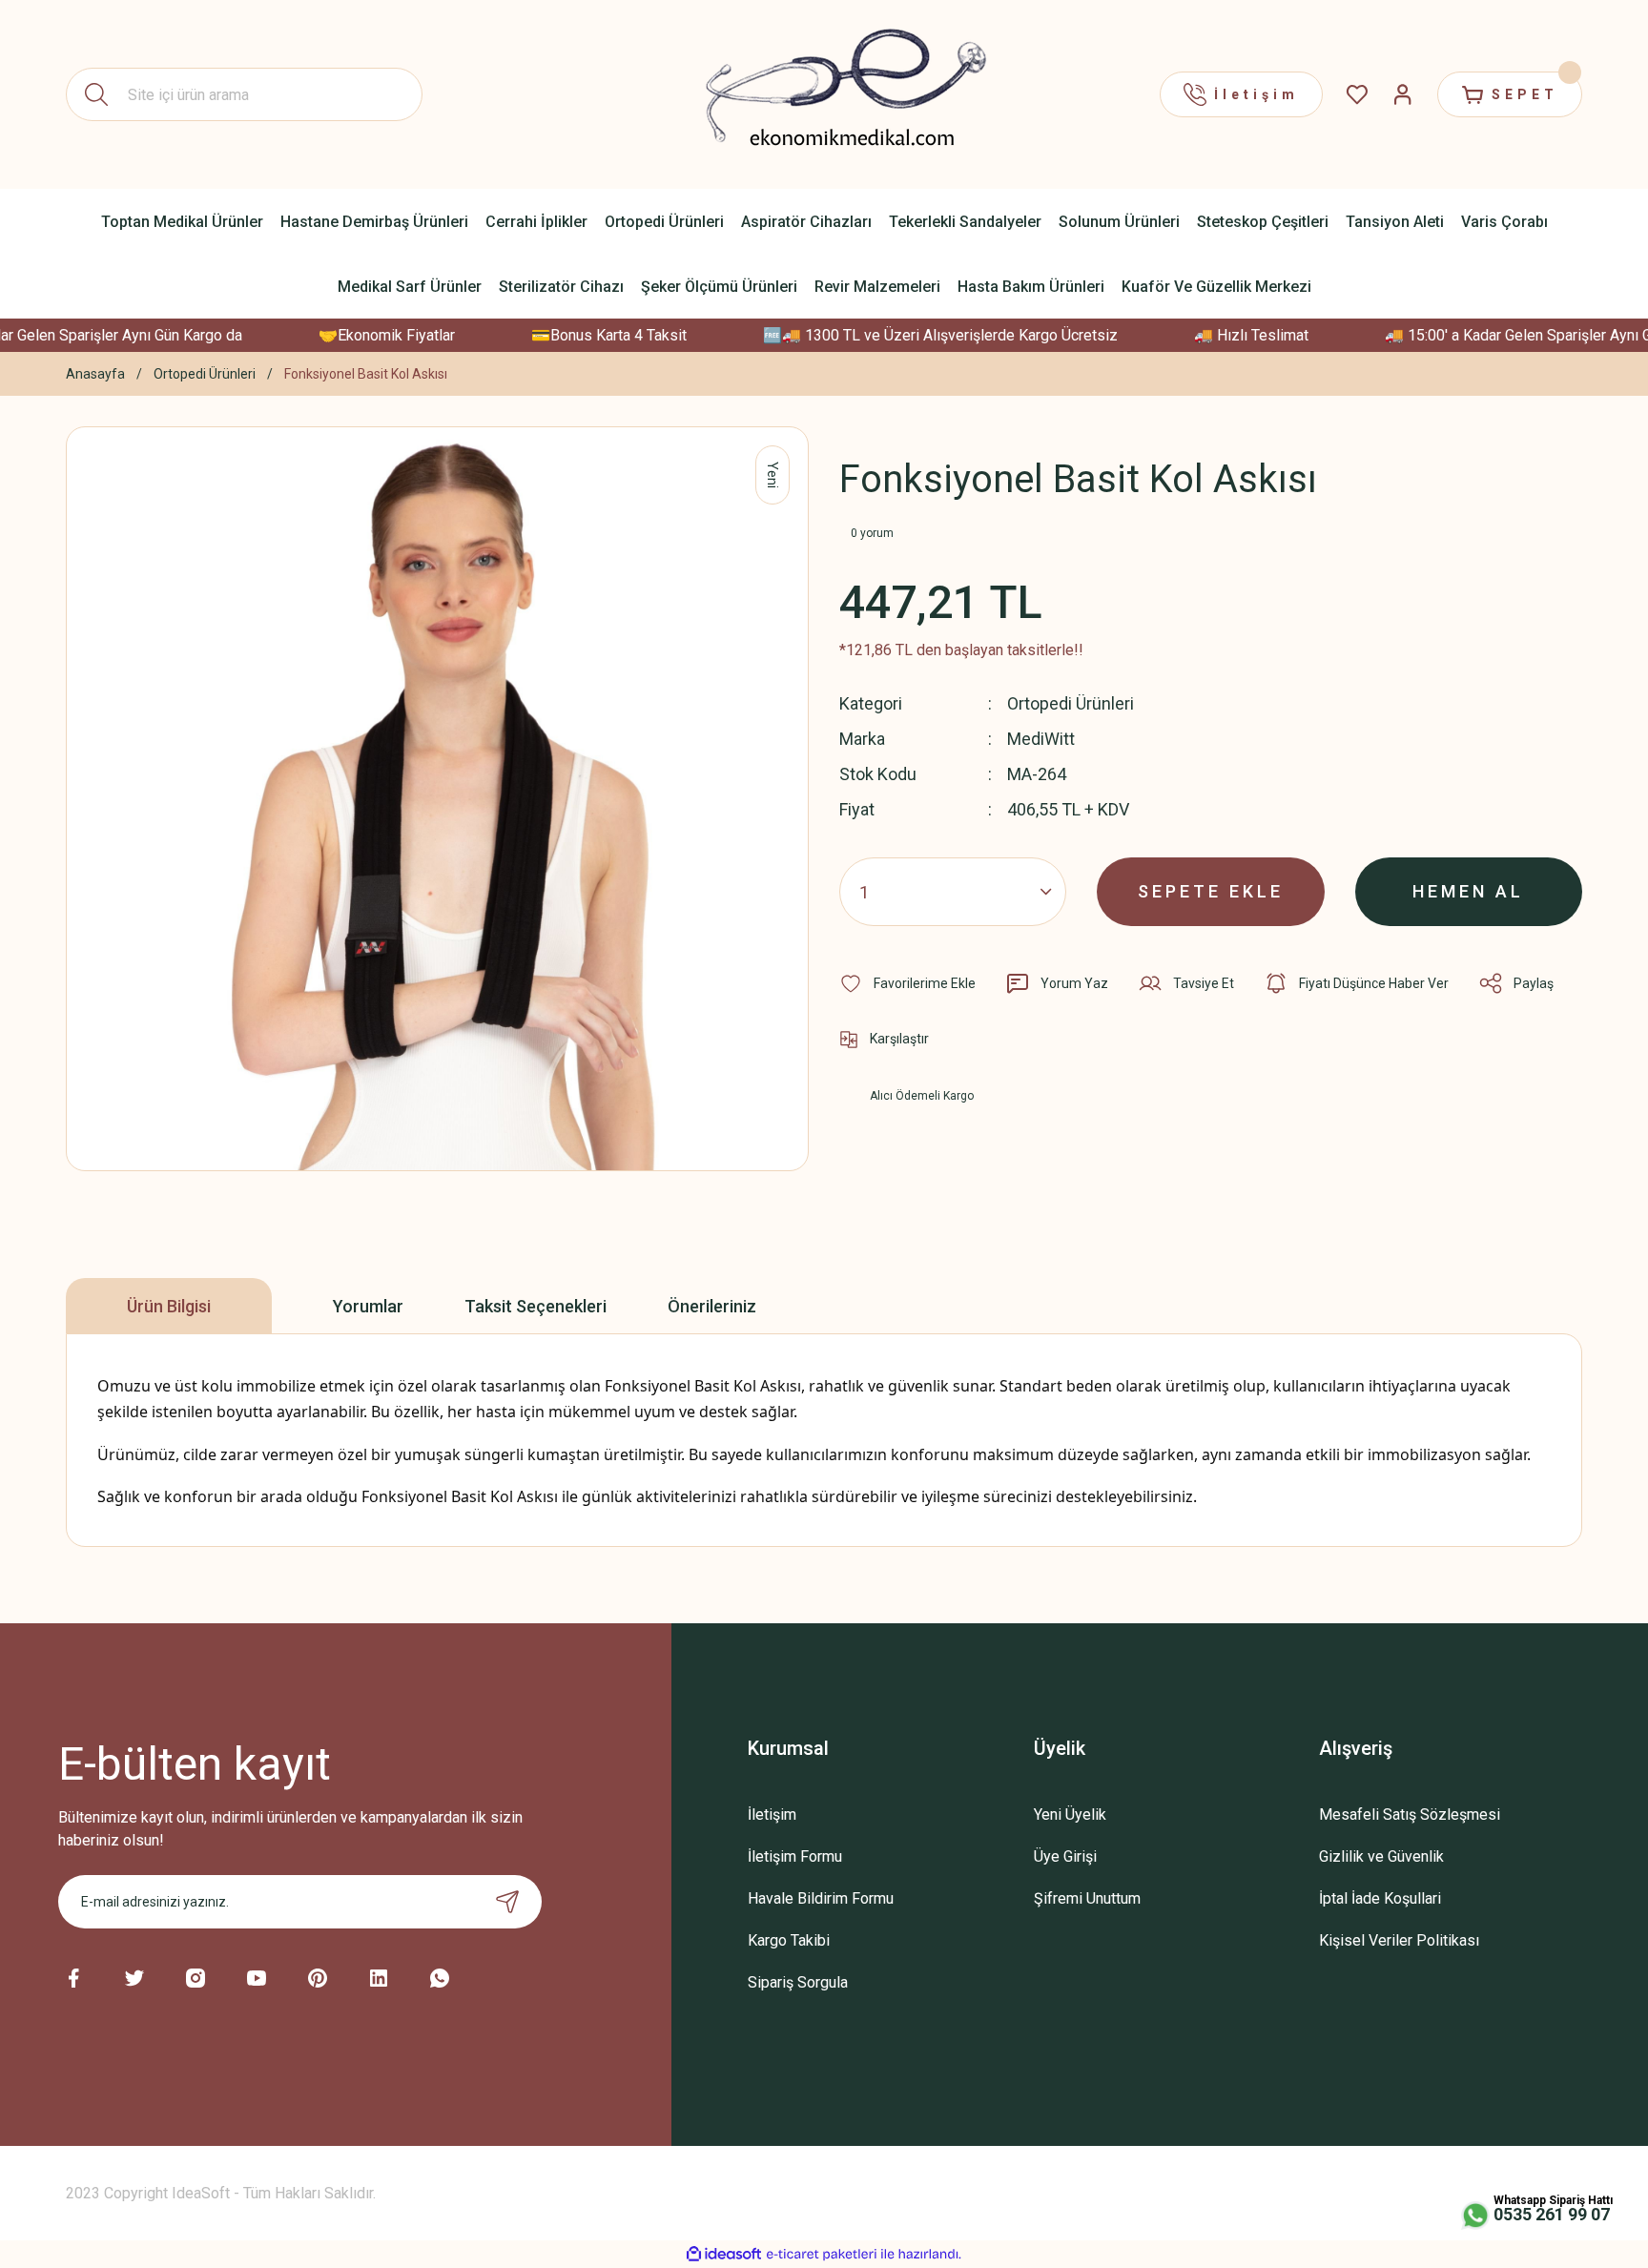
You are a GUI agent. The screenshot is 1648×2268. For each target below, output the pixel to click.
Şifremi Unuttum (1087, 1898)
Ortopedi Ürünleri (1071, 703)
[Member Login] (1403, 94)
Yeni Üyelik (1070, 1814)
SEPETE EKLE (1211, 891)
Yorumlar (368, 1306)
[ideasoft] (724, 2254)
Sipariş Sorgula (798, 1982)
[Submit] (507, 1902)
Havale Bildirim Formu (821, 1898)
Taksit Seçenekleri (536, 1306)
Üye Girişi (1065, 1856)
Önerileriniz (712, 1306)
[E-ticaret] (822, 2255)
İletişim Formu (795, 1856)
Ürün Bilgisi (169, 1306)
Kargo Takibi (789, 1940)
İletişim (772, 1814)
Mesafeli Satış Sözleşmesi (1410, 1814)
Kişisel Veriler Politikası (1399, 1940)
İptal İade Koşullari (1380, 1898)
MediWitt (1041, 739)
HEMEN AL (1468, 891)
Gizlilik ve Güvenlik (1381, 1856)
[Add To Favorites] (907, 983)
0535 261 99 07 (1552, 2214)
